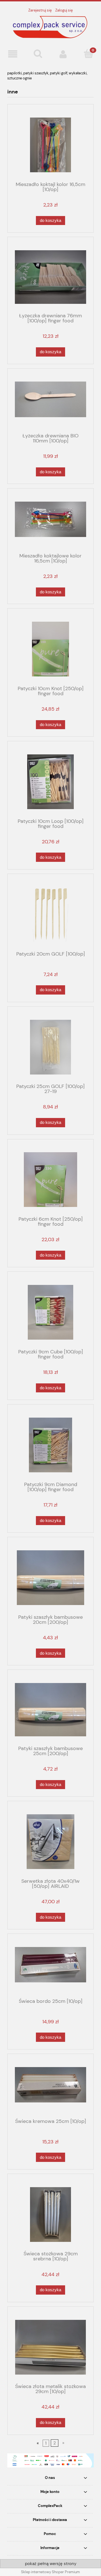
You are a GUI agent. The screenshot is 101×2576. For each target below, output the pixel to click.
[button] (13, 54)
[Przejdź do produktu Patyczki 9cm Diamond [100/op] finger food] (50, 1445)
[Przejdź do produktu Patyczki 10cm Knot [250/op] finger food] (50, 649)
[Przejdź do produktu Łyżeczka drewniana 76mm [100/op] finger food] (50, 277)
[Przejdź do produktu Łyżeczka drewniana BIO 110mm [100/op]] (50, 403)
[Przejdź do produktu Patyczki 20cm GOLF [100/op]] (50, 914)
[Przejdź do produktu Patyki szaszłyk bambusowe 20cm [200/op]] (50, 1578)
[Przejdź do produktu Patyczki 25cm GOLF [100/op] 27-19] (50, 1047)
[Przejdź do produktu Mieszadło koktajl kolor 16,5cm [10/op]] (50, 145)
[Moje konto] (63, 54)
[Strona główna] (50, 27)
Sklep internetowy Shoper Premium (50, 2572)
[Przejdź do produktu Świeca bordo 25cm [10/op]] (50, 1968)
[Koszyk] (88, 54)
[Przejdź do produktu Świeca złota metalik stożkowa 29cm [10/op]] (50, 2347)
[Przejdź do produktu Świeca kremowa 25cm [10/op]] (50, 2088)
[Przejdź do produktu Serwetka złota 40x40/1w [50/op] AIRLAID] (50, 1842)
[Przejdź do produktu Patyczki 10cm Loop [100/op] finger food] (50, 782)
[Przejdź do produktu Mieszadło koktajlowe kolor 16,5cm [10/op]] (50, 523)
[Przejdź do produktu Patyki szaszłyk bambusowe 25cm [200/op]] (50, 1710)
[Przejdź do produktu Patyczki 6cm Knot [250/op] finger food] (50, 1180)
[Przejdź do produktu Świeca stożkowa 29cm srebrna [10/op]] (50, 2215)
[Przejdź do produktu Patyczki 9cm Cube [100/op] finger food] (50, 1312)
